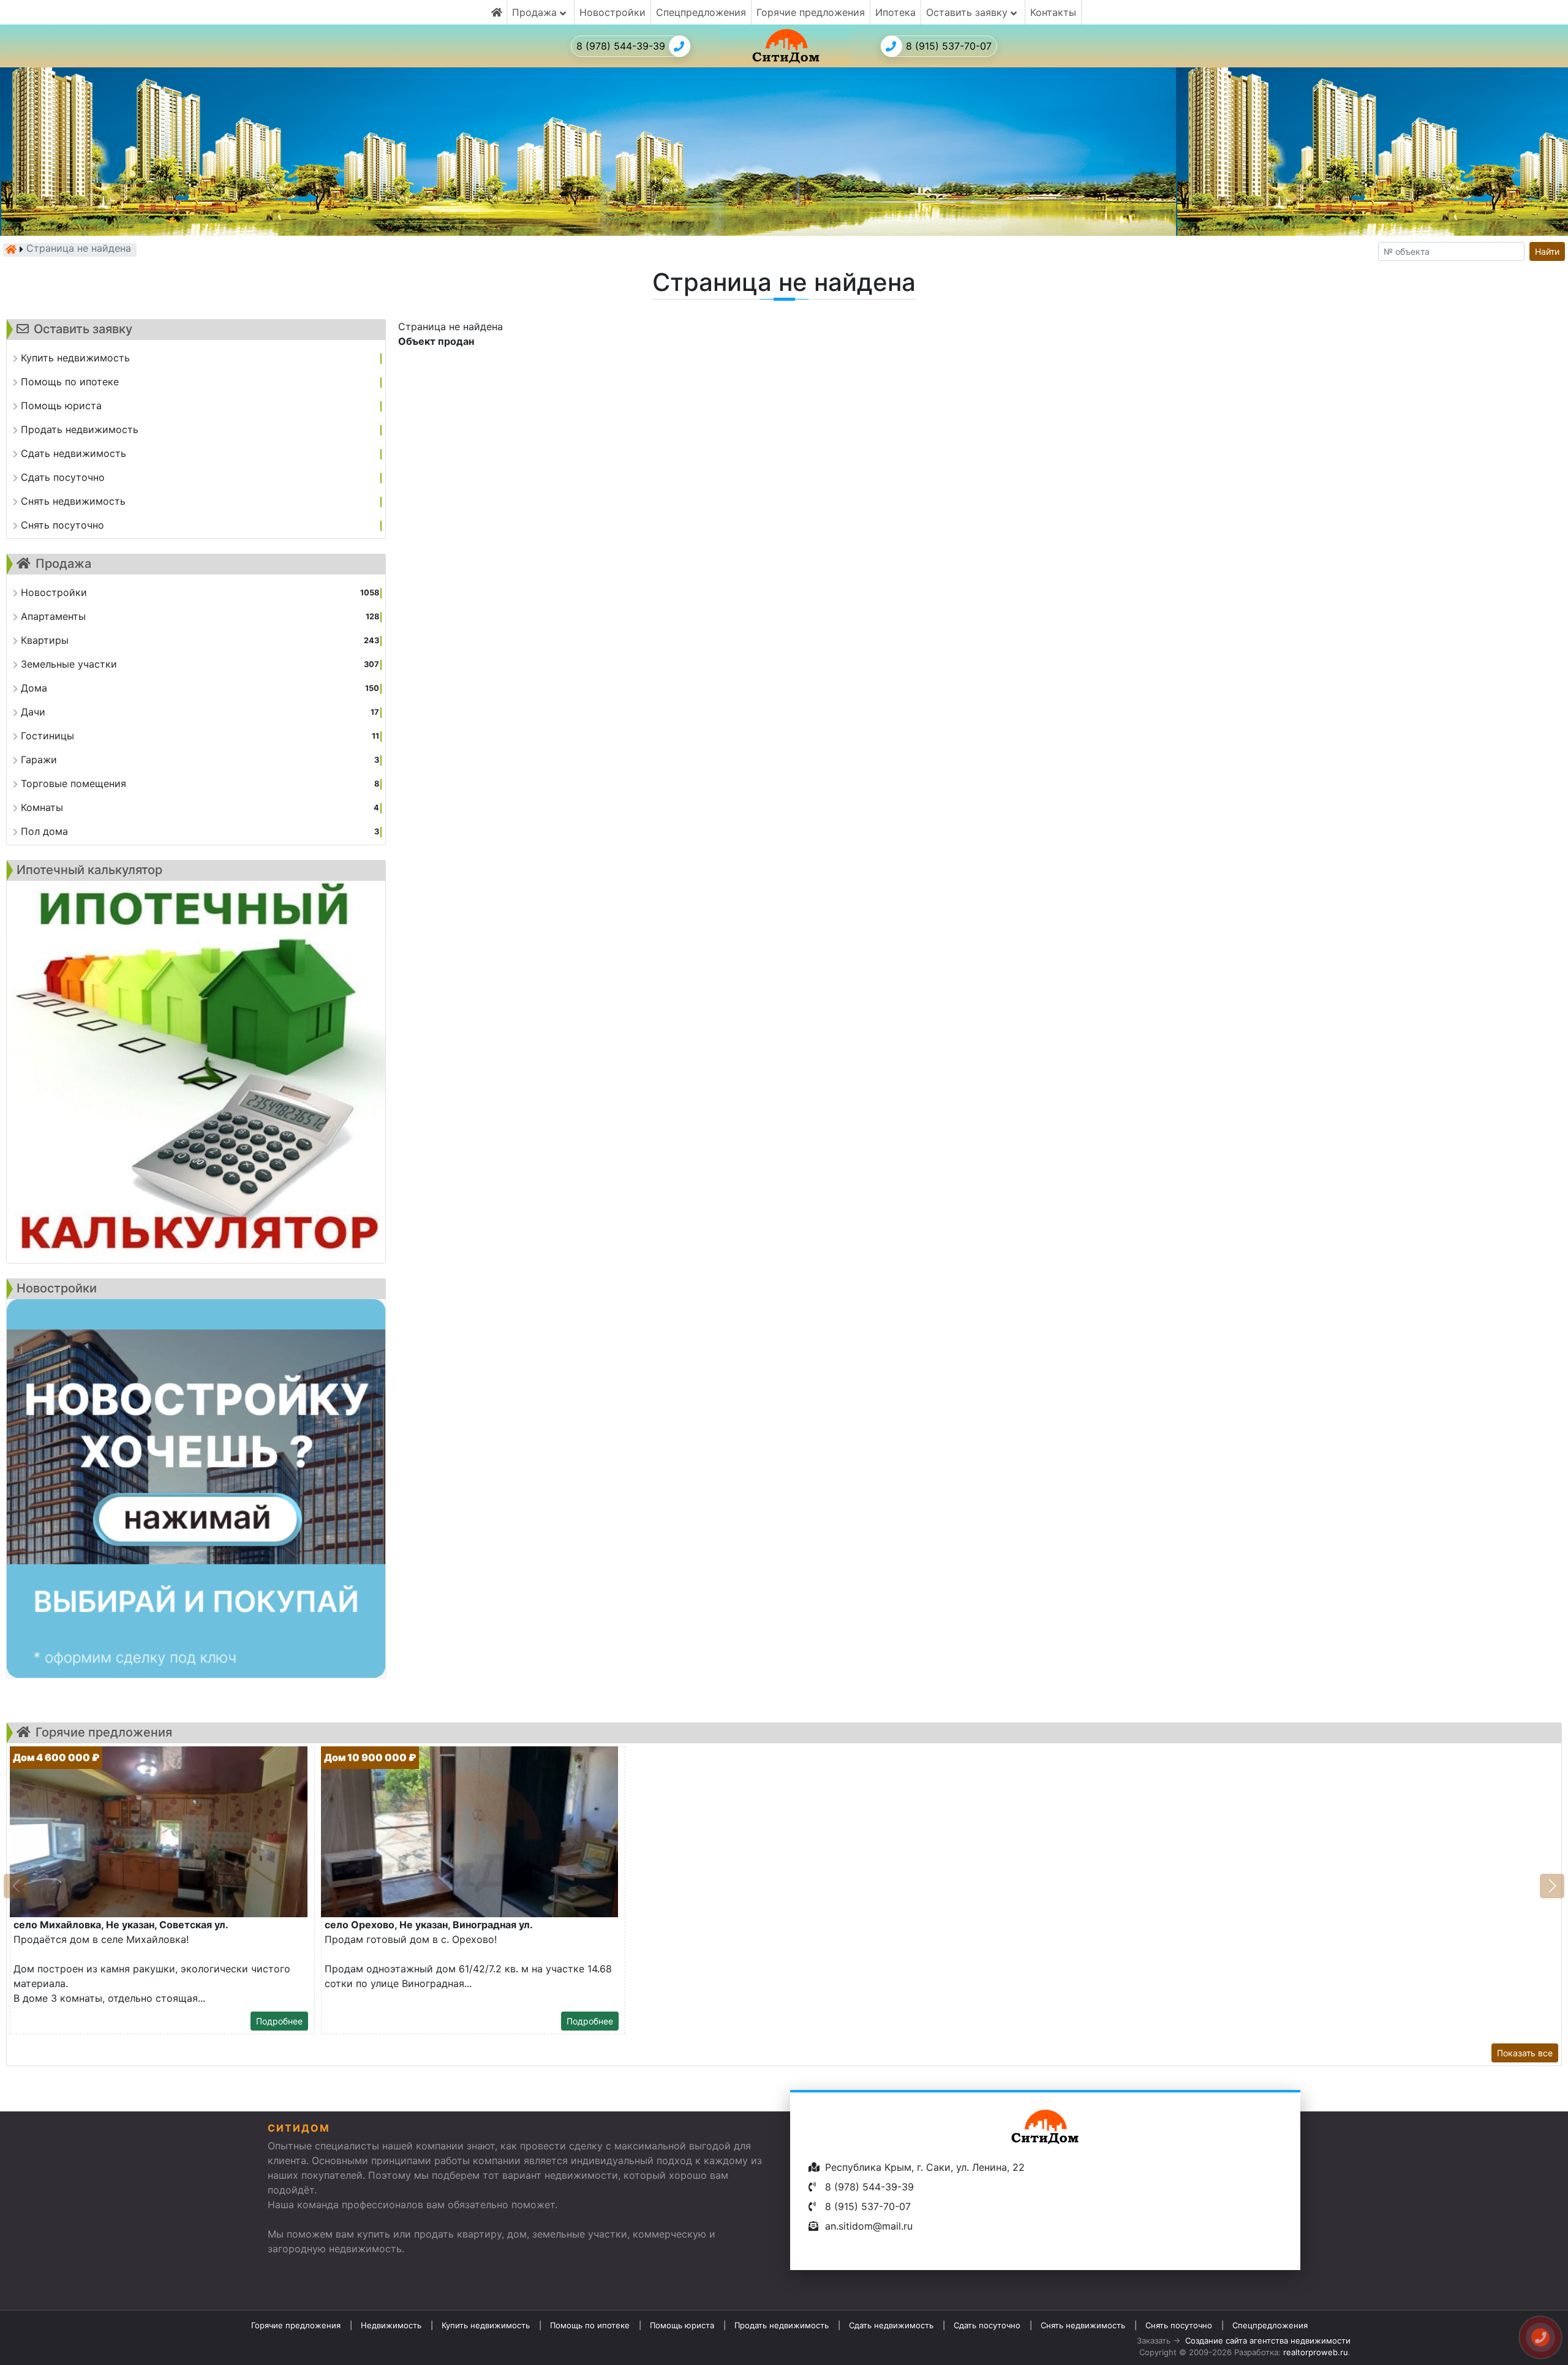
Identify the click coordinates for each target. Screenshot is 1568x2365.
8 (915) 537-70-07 (949, 46)
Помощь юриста (682, 2325)
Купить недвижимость (486, 2325)
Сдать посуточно (987, 2325)
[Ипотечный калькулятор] (196, 1072)
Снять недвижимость (1083, 2325)
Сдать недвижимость (891, 2325)
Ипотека (895, 12)
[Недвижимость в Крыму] (11, 249)
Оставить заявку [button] (968, 12)
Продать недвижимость (782, 2325)
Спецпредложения (701, 12)
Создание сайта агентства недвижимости (1268, 2340)
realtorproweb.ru (1316, 2352)
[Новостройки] (196, 1488)
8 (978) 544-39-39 (621, 46)
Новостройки (612, 12)
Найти (1547, 251)
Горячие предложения (811, 12)
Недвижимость (391, 2325)
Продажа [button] (536, 12)
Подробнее (279, 2021)
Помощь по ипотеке (590, 2325)
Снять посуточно (1179, 2325)
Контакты (1053, 12)
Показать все (1525, 2053)
